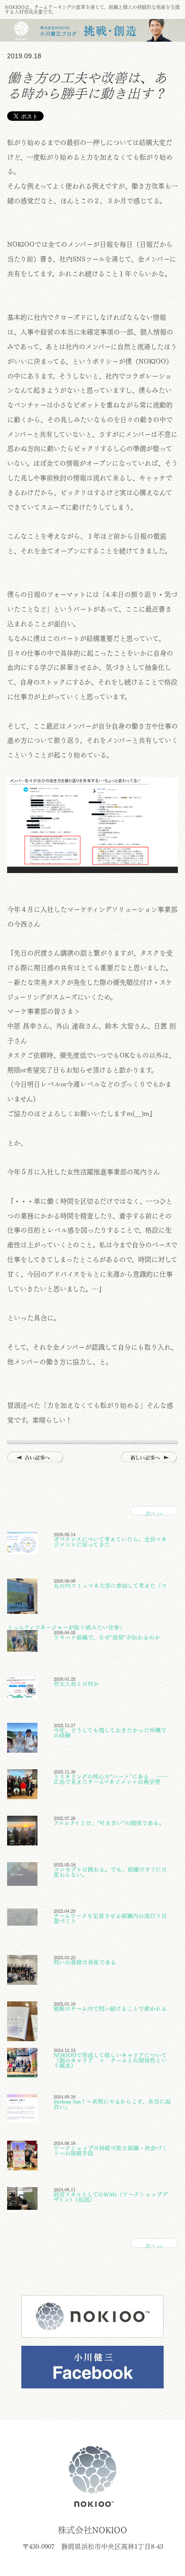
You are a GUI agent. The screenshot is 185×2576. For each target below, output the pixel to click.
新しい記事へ (149, 1457)
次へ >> (154, 1513)
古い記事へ (36, 1457)
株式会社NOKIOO (92, 2477)
